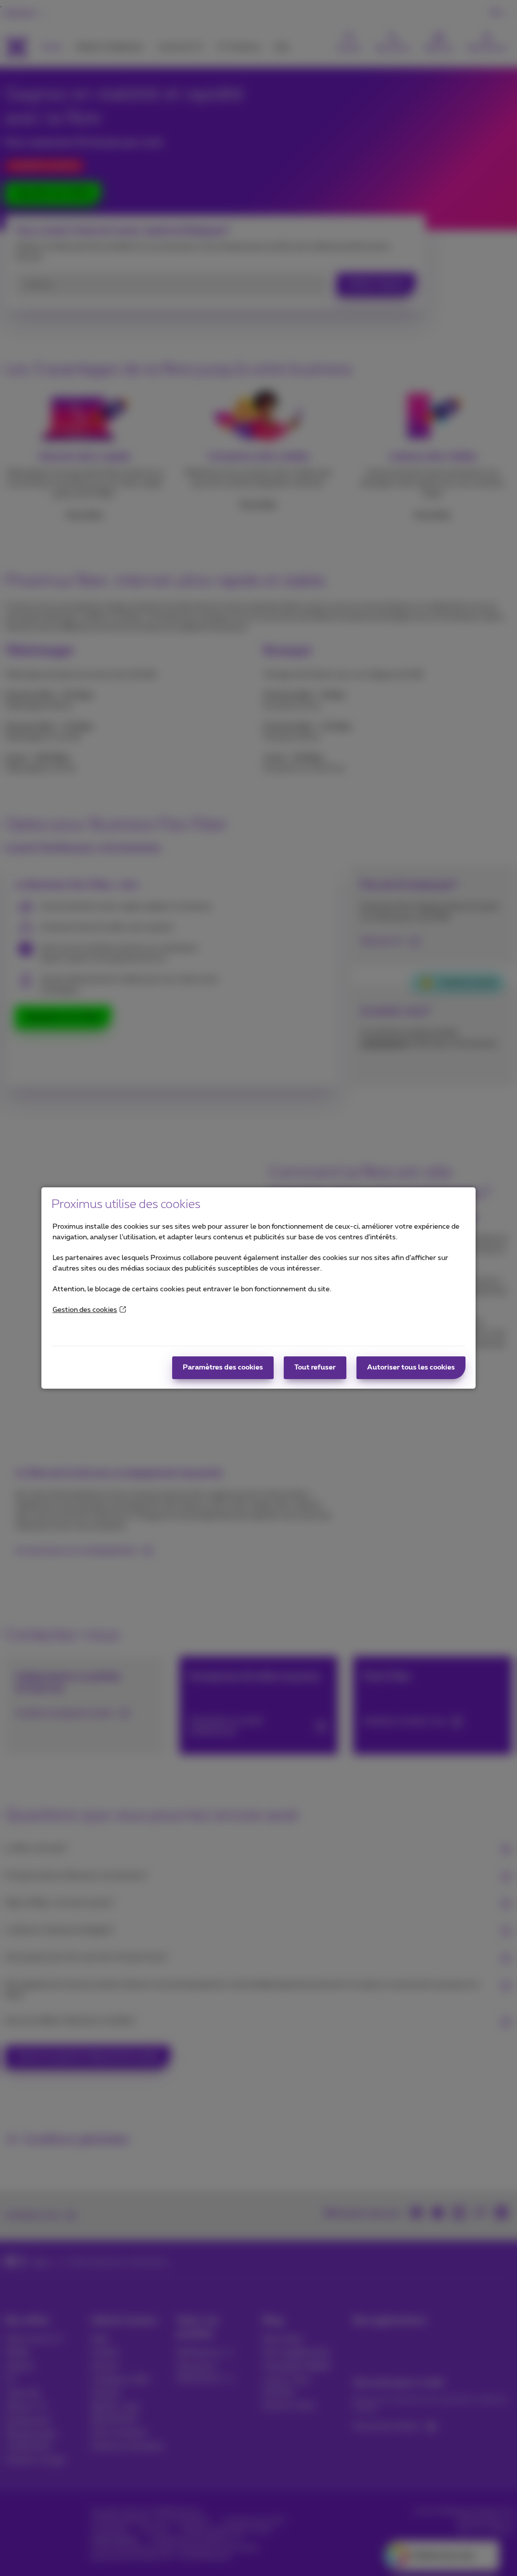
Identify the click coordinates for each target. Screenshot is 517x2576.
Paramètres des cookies (223, 1367)
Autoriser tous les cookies (411, 1367)
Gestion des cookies (85, 1310)
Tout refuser (315, 1367)
